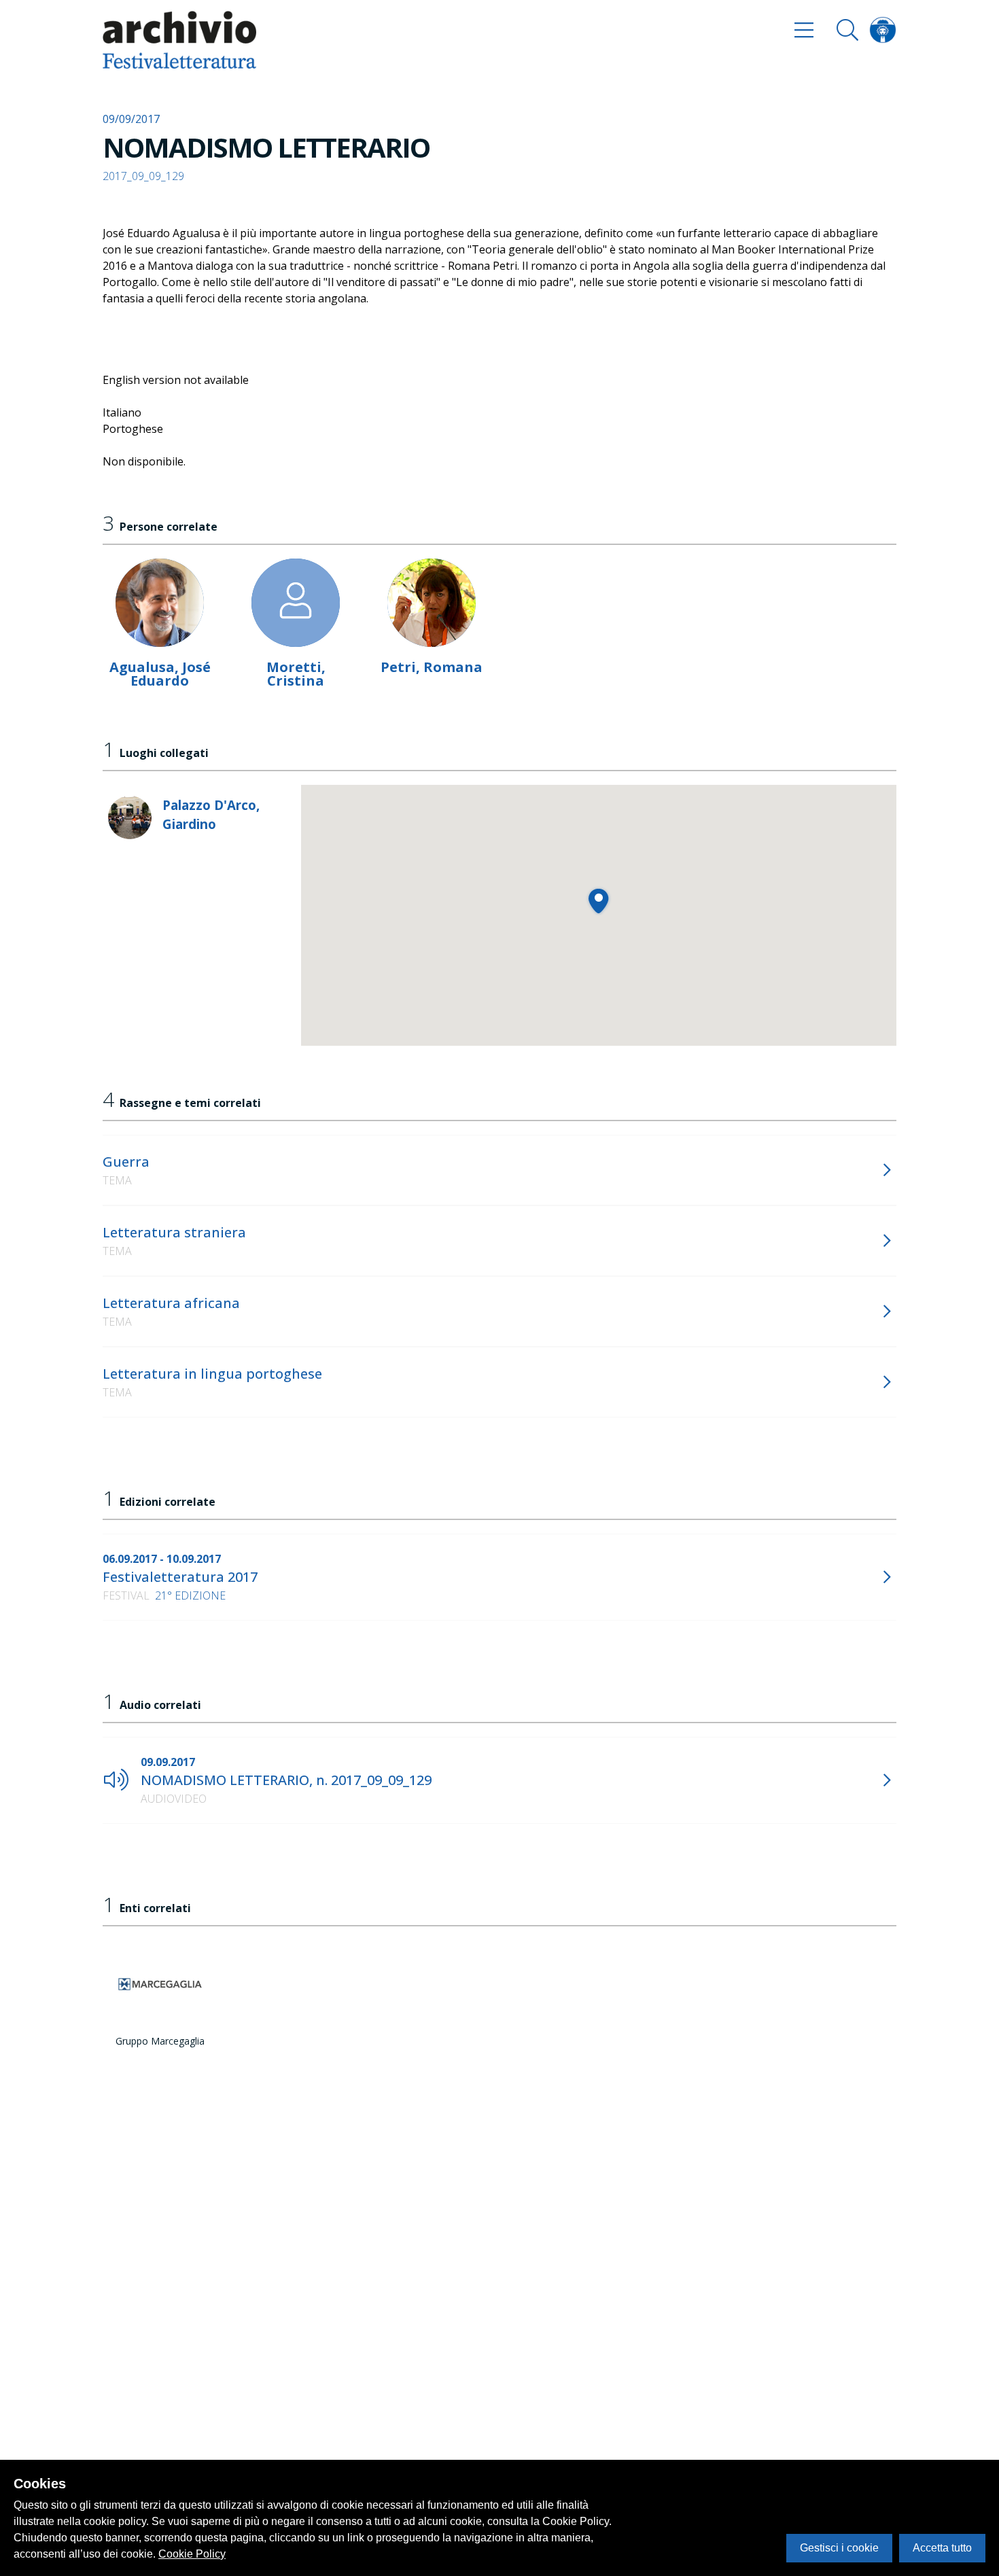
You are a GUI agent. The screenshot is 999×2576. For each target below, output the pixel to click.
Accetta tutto (942, 2548)
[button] (598, 901)
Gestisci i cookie (839, 2548)
